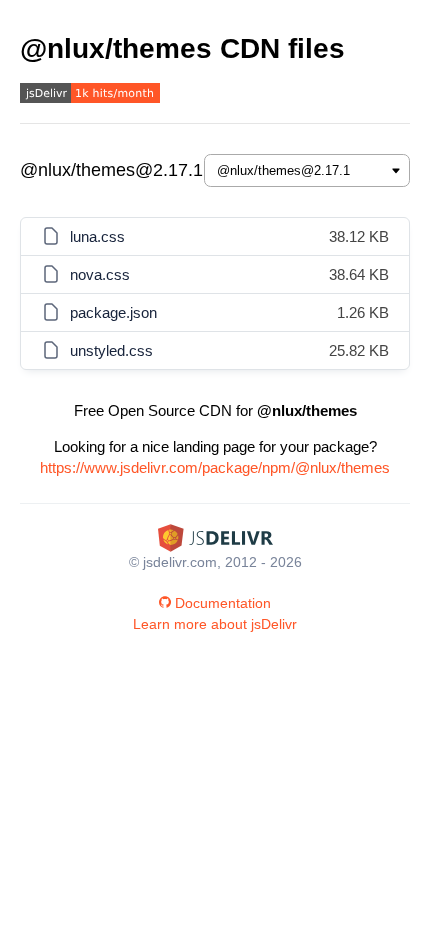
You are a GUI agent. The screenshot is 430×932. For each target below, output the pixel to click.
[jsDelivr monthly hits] (90, 95)
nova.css (100, 274)
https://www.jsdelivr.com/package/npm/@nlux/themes (215, 467)
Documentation (223, 603)
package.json (113, 312)
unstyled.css (111, 350)
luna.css (97, 236)
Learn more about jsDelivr (215, 624)
